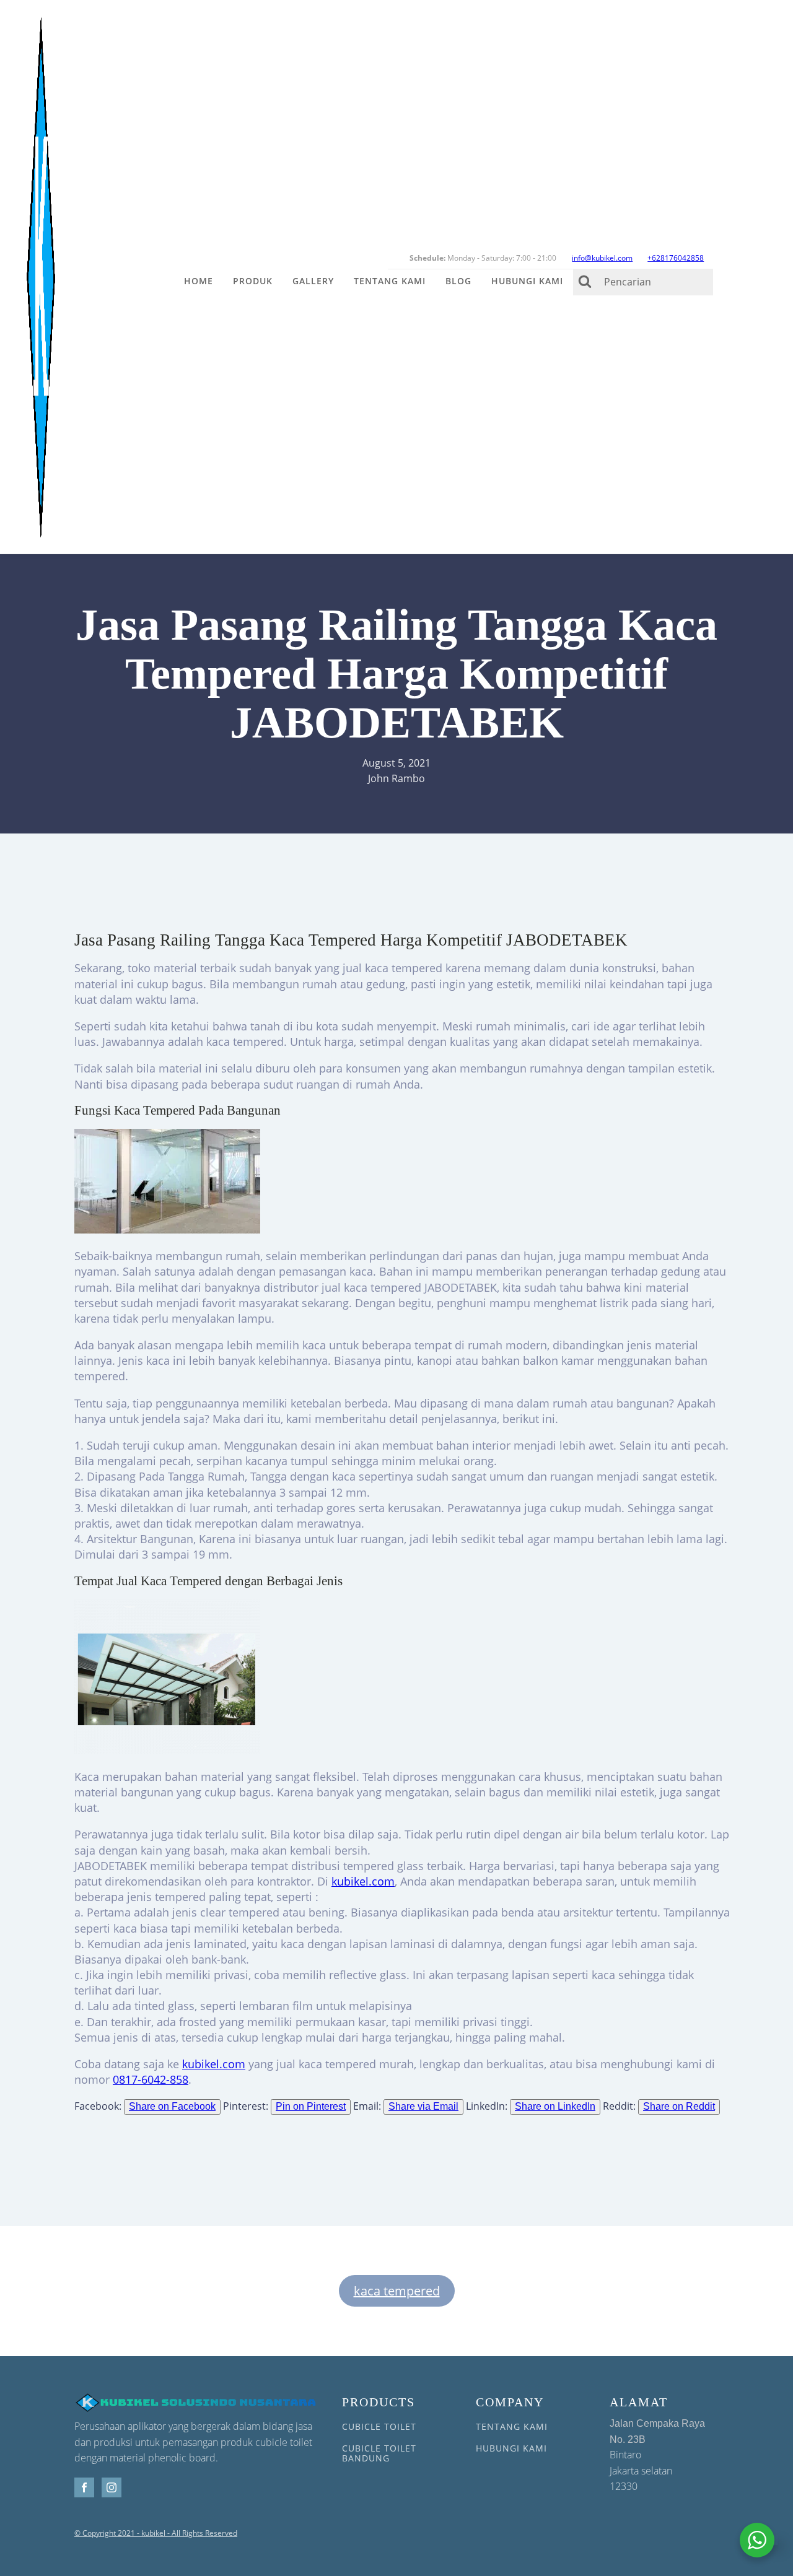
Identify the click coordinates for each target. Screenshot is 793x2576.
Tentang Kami (390, 281)
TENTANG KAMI (512, 2426)
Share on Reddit (679, 2106)
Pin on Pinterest (311, 2106)
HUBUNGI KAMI (511, 2448)
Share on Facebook (172, 2106)
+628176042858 (676, 258)
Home (199, 281)
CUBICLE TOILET (379, 2426)
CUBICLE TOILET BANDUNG (379, 2453)
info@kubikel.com (602, 258)
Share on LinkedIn (555, 2106)
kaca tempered (397, 2291)
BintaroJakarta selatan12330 (657, 2456)
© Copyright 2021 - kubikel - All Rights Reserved (156, 2533)
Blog (458, 281)
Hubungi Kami (527, 281)
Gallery (313, 281)
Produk (253, 281)
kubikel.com (363, 1881)
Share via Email (423, 2106)
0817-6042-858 (151, 2079)
